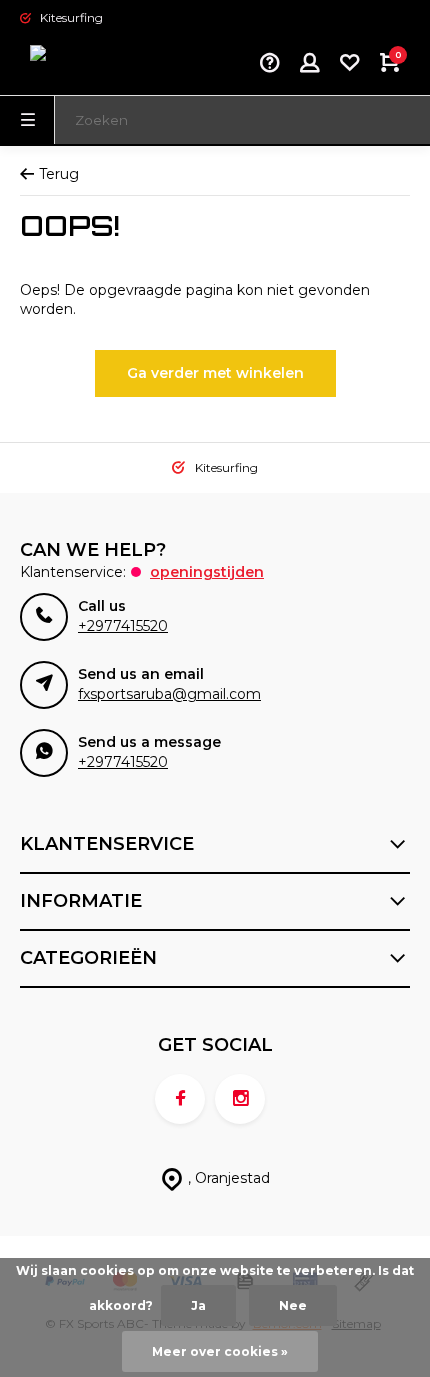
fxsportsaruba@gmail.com (169, 694)
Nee (293, 1305)
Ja (198, 1305)
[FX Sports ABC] (80, 65)
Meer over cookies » (220, 1351)
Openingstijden (207, 572)
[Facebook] (180, 1099)
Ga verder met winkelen (215, 373)
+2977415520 (123, 626)
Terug (59, 174)
